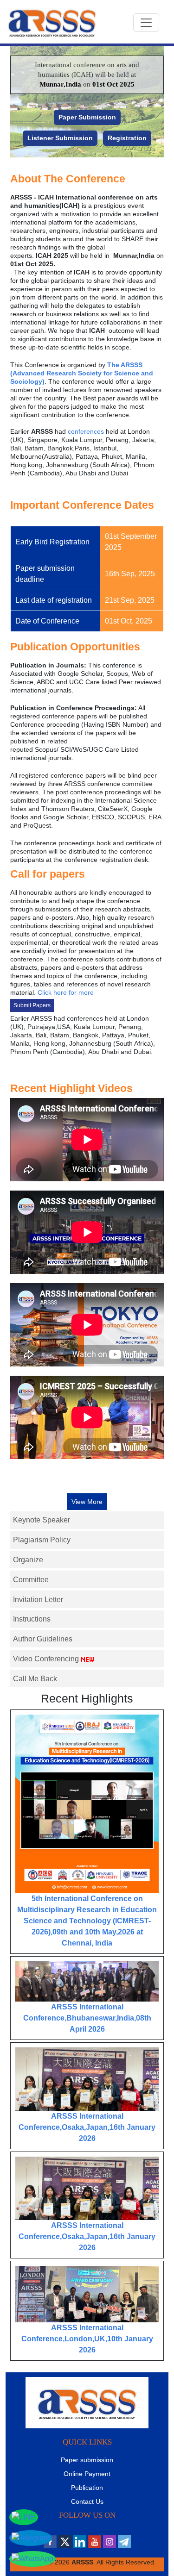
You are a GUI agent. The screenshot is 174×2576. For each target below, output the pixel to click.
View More (87, 1502)
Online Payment (87, 2474)
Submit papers (32, 1005)
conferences (86, 431)
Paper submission (87, 2460)
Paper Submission (87, 117)
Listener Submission (60, 138)
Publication (87, 2488)
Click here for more (66, 992)
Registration (127, 138)
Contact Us (87, 2501)
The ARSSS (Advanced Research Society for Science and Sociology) (82, 373)
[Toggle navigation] (146, 23)
